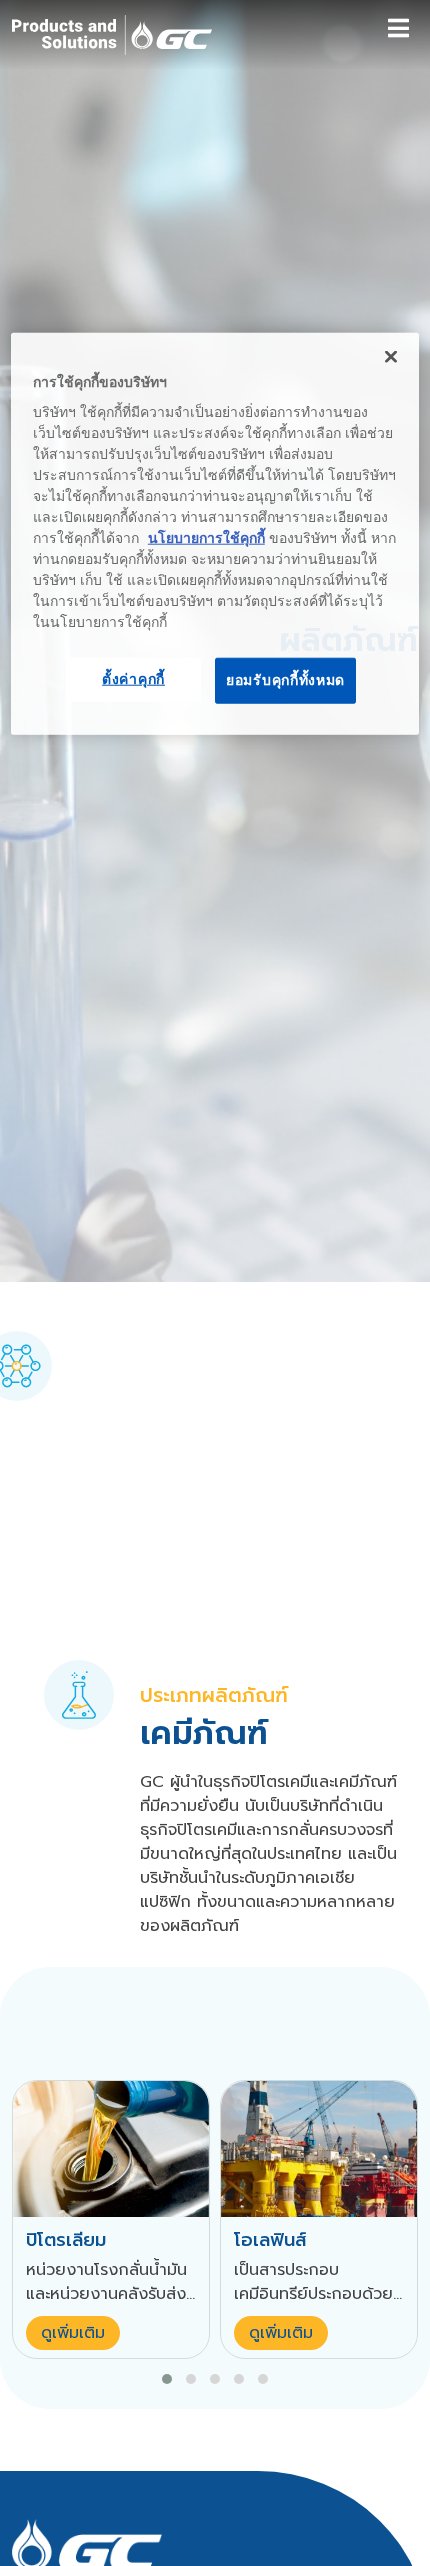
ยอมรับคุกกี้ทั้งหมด (285, 680)
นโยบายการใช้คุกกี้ (206, 538)
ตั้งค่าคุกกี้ (133, 679)
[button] (167, 2380)
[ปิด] (391, 357)
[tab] (79, 1695)
